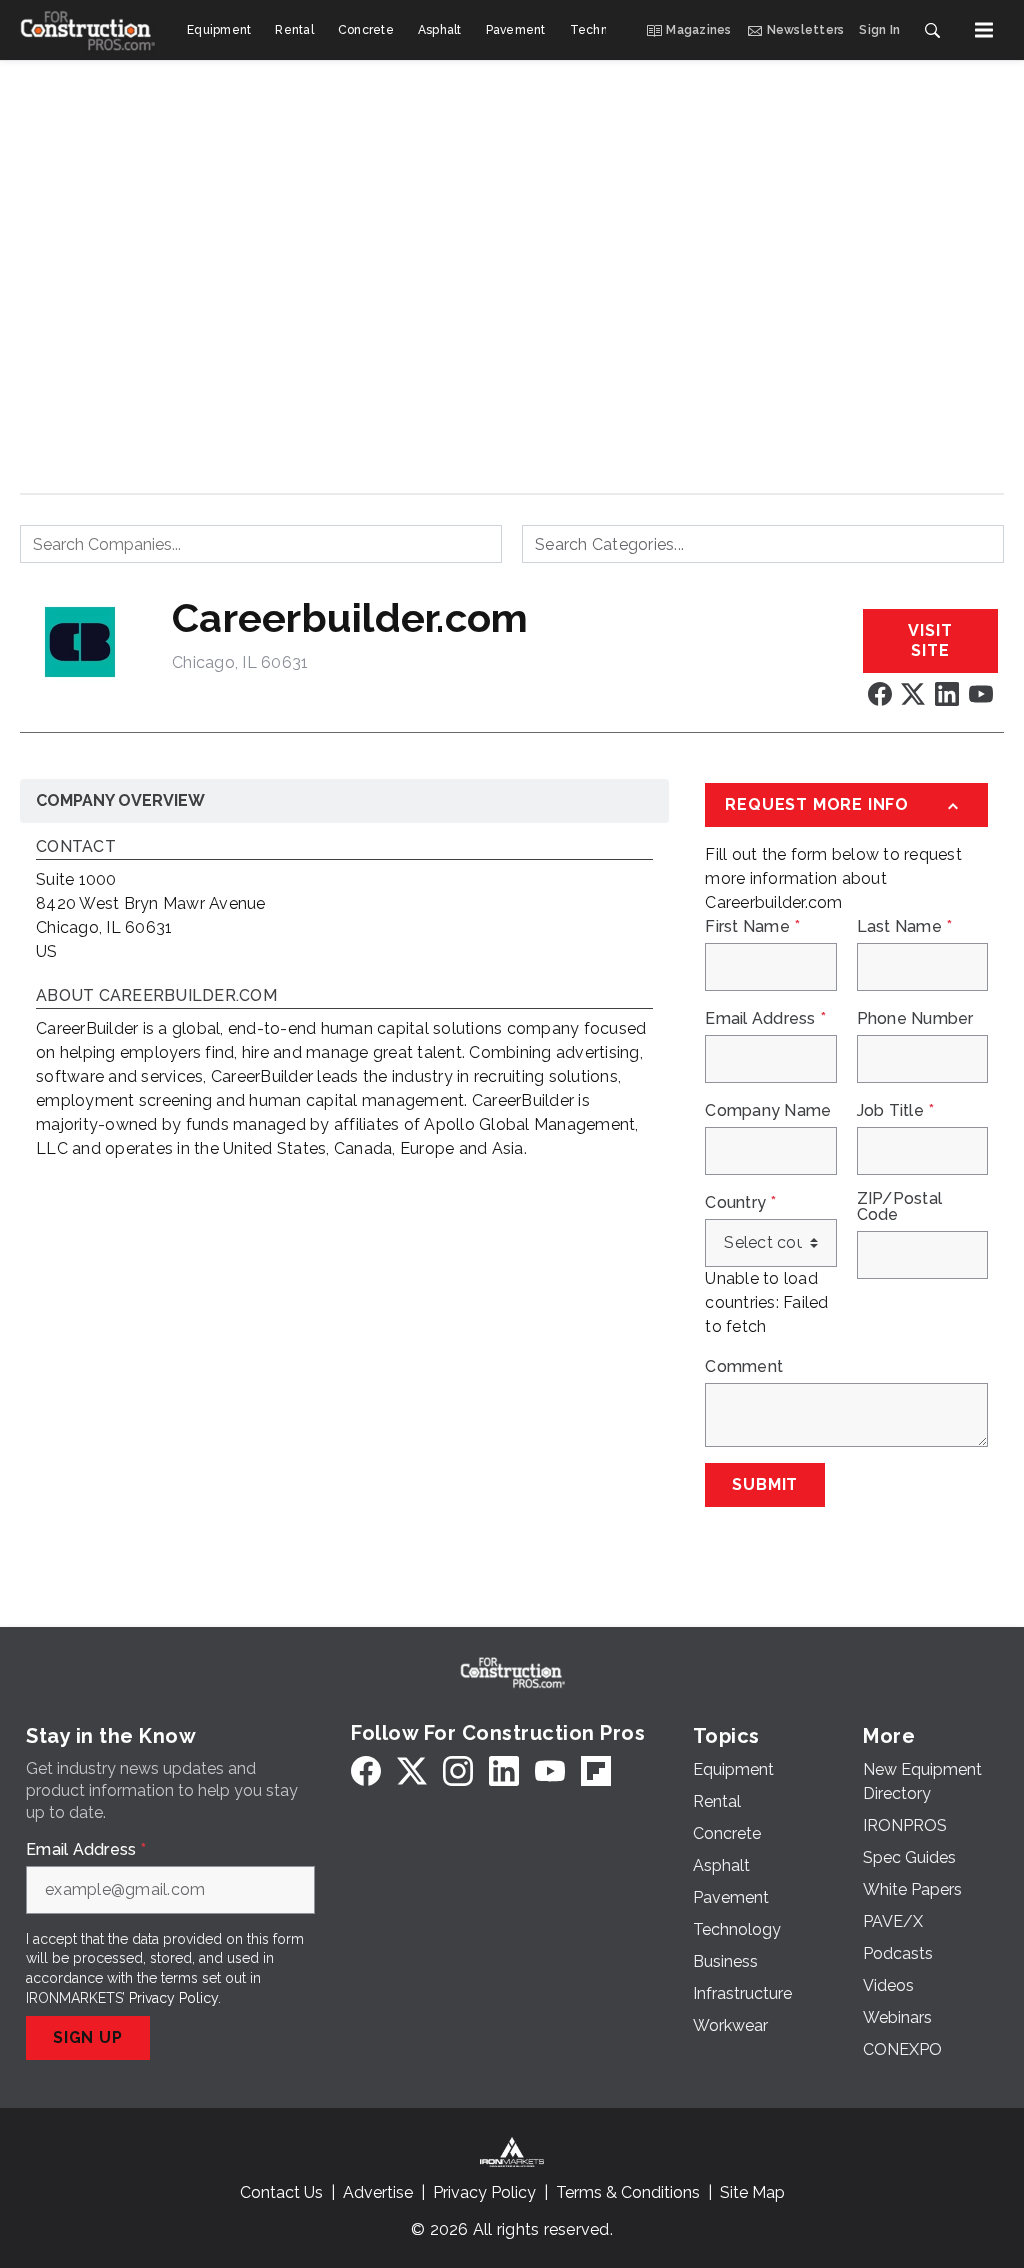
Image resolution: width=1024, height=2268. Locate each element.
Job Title (896, 1111)
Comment (744, 1367)
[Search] (932, 30)
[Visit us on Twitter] (913, 693)
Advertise (378, 2192)
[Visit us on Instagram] (458, 1770)
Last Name (905, 927)
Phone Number (915, 1019)
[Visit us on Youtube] (981, 693)
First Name (752, 927)
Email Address (765, 1019)
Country (740, 1203)
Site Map (752, 2192)
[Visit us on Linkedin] (947, 693)
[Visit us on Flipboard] (596, 1770)
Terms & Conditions (628, 2192)
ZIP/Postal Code (900, 1207)
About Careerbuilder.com (156, 996)
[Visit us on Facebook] (880, 693)
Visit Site (930, 640)
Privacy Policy (173, 1998)
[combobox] (261, 544)
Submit (765, 1484)
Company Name (768, 1111)
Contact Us (281, 2192)
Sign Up (88, 2037)
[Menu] (984, 30)
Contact (76, 847)
